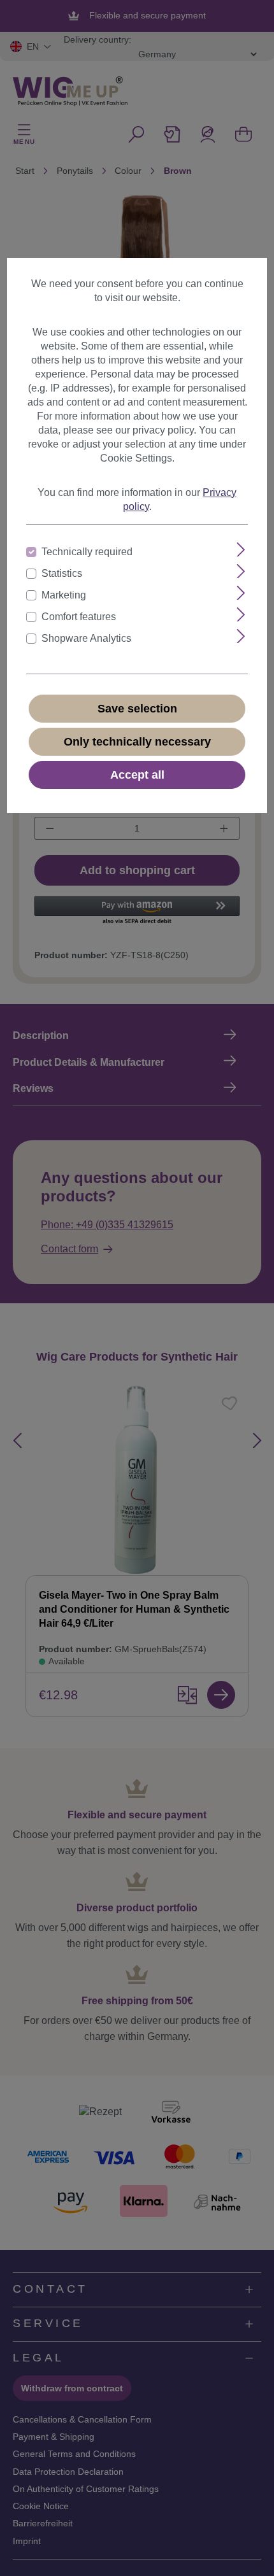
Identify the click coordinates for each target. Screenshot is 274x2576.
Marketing (64, 595)
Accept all (137, 775)
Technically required (87, 552)
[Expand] (241, 550)
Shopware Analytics (86, 638)
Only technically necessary (137, 742)
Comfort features (79, 617)
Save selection (137, 709)
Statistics (62, 573)
